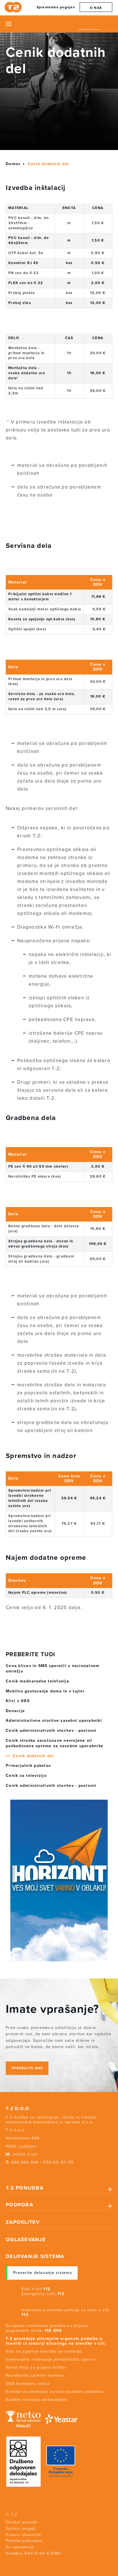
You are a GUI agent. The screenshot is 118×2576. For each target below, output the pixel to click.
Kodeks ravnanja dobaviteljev (37, 2400)
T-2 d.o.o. (18, 2109)
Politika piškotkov (24, 2541)
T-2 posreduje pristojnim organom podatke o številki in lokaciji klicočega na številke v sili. (56, 2341)
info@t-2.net (25, 2154)
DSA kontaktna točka (27, 2384)
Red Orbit (35, 2553)
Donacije (15, 1711)
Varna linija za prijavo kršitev (36, 2367)
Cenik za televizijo (26, 1776)
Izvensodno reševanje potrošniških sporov (51, 2359)
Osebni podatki (22, 2522)
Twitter (17, 2173)
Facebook (7, 2173)
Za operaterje (20, 2547)
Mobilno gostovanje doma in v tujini (45, 1691)
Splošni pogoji (21, 2529)
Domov (13, 164)
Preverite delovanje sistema (43, 2273)
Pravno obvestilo (23, 2535)
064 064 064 (25, 2162)
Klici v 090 (18, 1701)
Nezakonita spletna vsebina (35, 2375)
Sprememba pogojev (56, 7)
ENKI (56, 2553)
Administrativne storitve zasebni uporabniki (54, 1721)
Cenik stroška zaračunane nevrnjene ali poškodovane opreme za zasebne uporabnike (55, 1743)
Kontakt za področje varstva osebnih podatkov (55, 2392)
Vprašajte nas (27, 2068)
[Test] (59, 1881)
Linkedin (38, 2173)
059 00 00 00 (58, 2162)
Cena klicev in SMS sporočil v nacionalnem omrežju (53, 1669)
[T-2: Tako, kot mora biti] (14, 7)
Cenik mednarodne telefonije (38, 1681)
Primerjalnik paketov (28, 1766)
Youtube (27, 2173)
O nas (96, 8)
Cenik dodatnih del (33, 1756)
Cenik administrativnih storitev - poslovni (51, 1731)
